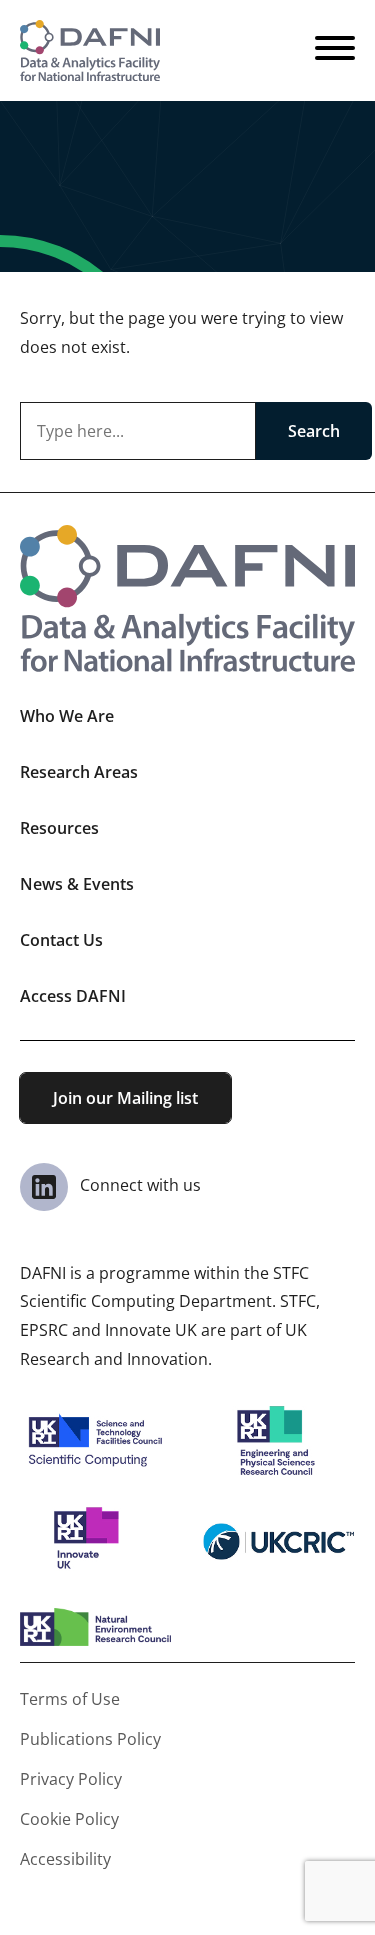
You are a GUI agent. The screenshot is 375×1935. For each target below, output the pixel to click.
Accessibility (65, 1859)
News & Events (77, 884)
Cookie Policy (69, 1819)
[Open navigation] (335, 51)
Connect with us (138, 1185)
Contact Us (61, 940)
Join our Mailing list (125, 1098)
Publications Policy (90, 1739)
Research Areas (79, 772)
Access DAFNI (73, 996)
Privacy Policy (71, 1779)
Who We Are (67, 716)
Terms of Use (70, 1699)
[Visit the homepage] (90, 50)
